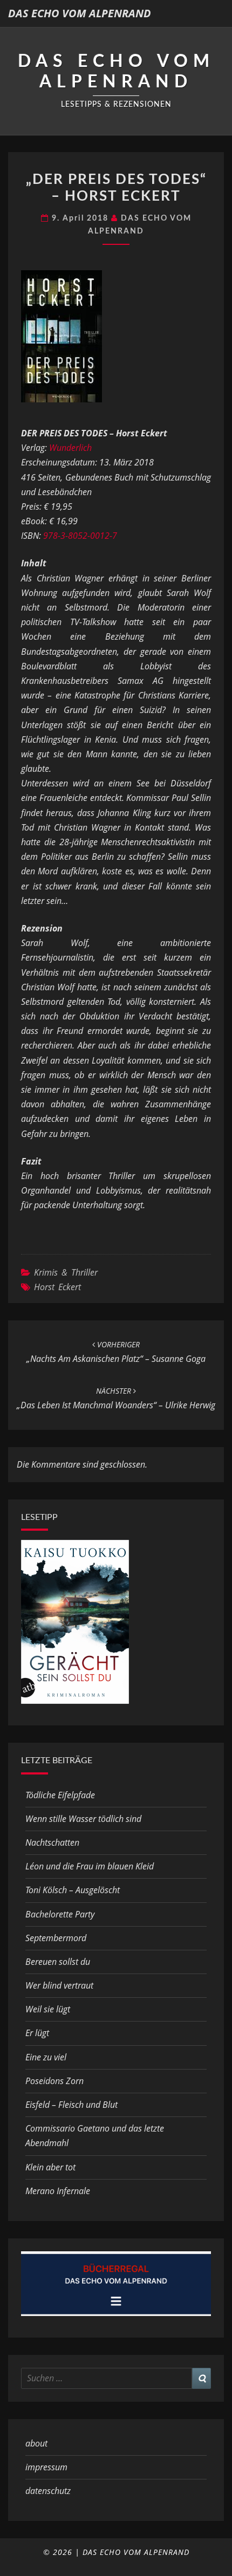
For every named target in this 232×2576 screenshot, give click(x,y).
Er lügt (37, 2033)
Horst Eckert (57, 1287)
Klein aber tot (50, 2167)
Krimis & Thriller (66, 1272)
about (36, 2443)
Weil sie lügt (48, 2009)
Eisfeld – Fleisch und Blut (71, 2105)
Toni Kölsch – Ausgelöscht (73, 1890)
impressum (46, 2467)
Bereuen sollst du (58, 1962)
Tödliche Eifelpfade (60, 1795)
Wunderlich (70, 448)
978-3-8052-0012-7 (80, 536)
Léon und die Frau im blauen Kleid (90, 1866)
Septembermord (56, 1938)
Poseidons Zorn (54, 2081)
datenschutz (48, 2491)
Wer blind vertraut (59, 1985)
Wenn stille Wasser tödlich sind (83, 1819)
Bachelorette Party (60, 1914)
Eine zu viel (46, 2057)
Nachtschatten (52, 1842)
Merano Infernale (58, 2191)
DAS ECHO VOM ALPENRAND (80, 13)
